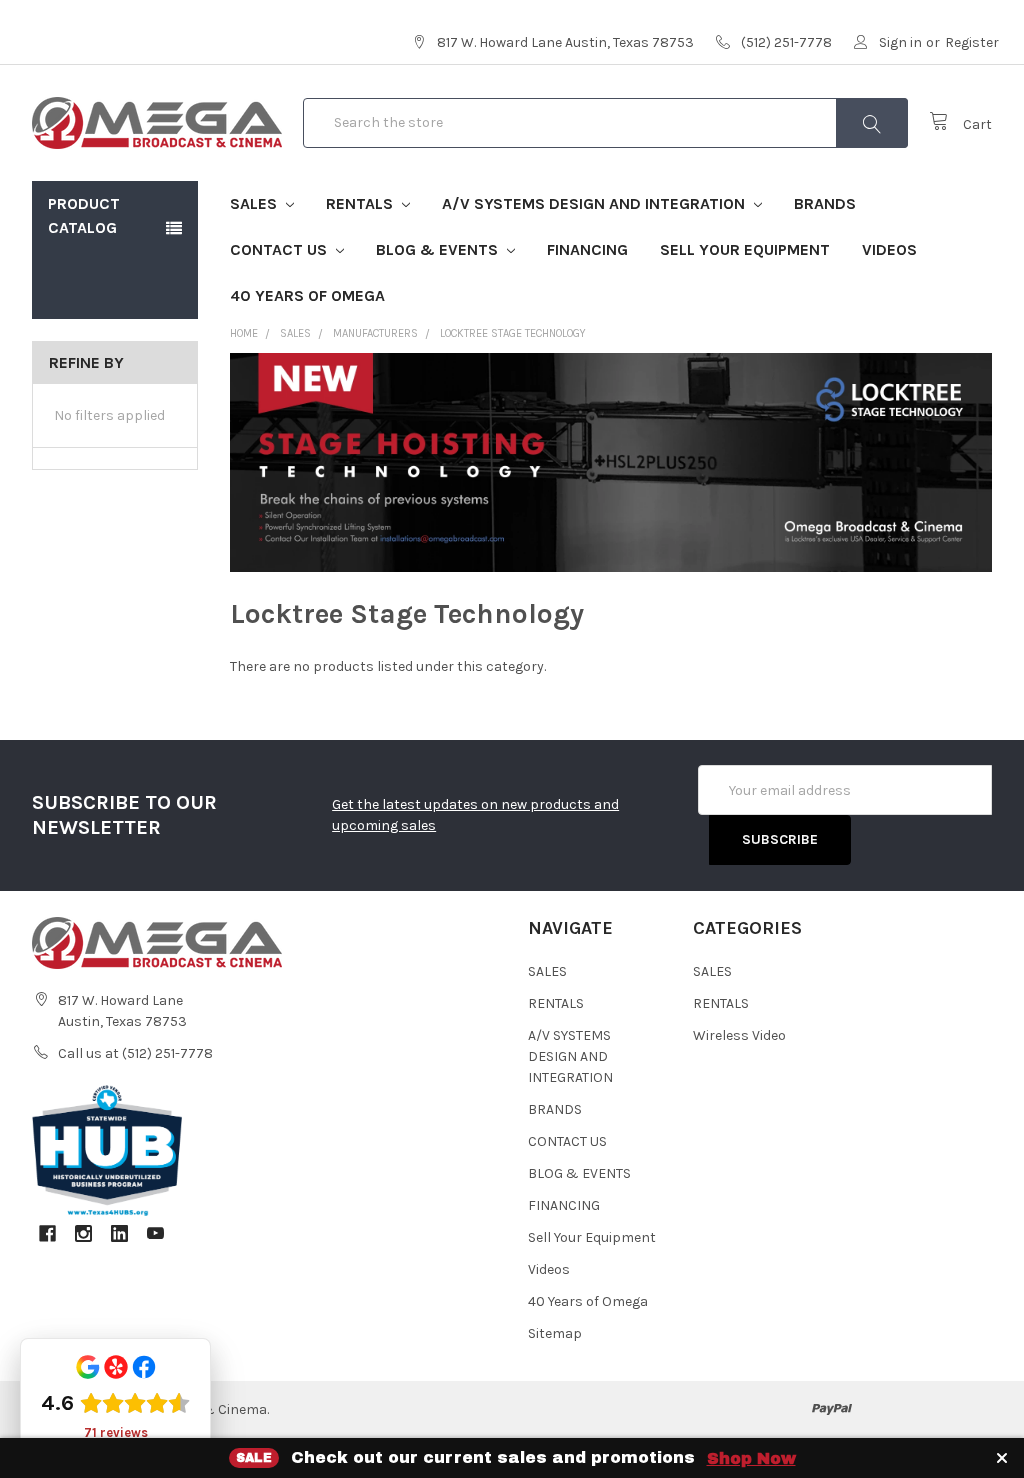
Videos (889, 249)
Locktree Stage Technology (513, 333)
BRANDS (825, 203)
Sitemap (555, 1333)
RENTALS (361, 203)
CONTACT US (280, 249)
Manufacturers (375, 333)
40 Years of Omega (307, 295)
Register (972, 42)
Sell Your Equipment (745, 249)
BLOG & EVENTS (439, 249)
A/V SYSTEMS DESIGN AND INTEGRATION (595, 203)
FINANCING (587, 249)
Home (244, 333)
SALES (255, 203)
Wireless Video (739, 1035)
